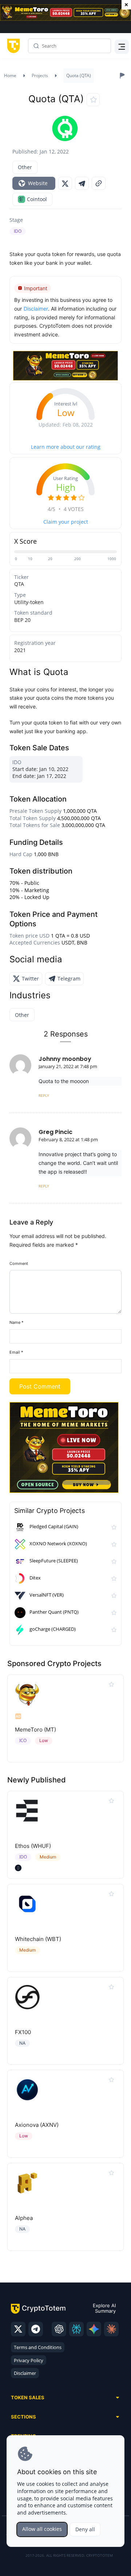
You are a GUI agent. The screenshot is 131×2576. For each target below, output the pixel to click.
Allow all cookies (42, 2529)
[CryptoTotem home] (12, 46)
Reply (44, 1095)
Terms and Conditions (38, 2347)
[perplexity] (76, 2329)
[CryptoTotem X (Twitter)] (18, 2329)
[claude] (111, 2329)
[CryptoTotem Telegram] (36, 2329)
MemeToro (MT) (35, 1730)
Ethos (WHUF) (33, 1846)
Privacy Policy (29, 2360)
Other (25, 167)
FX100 (23, 2032)
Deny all (85, 2529)
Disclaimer (25, 2373)
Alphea (24, 2218)
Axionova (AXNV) (37, 2125)
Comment (19, 1263)
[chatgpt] (59, 2329)
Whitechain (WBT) (38, 1939)
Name (17, 1322)
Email (16, 1352)
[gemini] (94, 2329)
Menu (120, 46)
